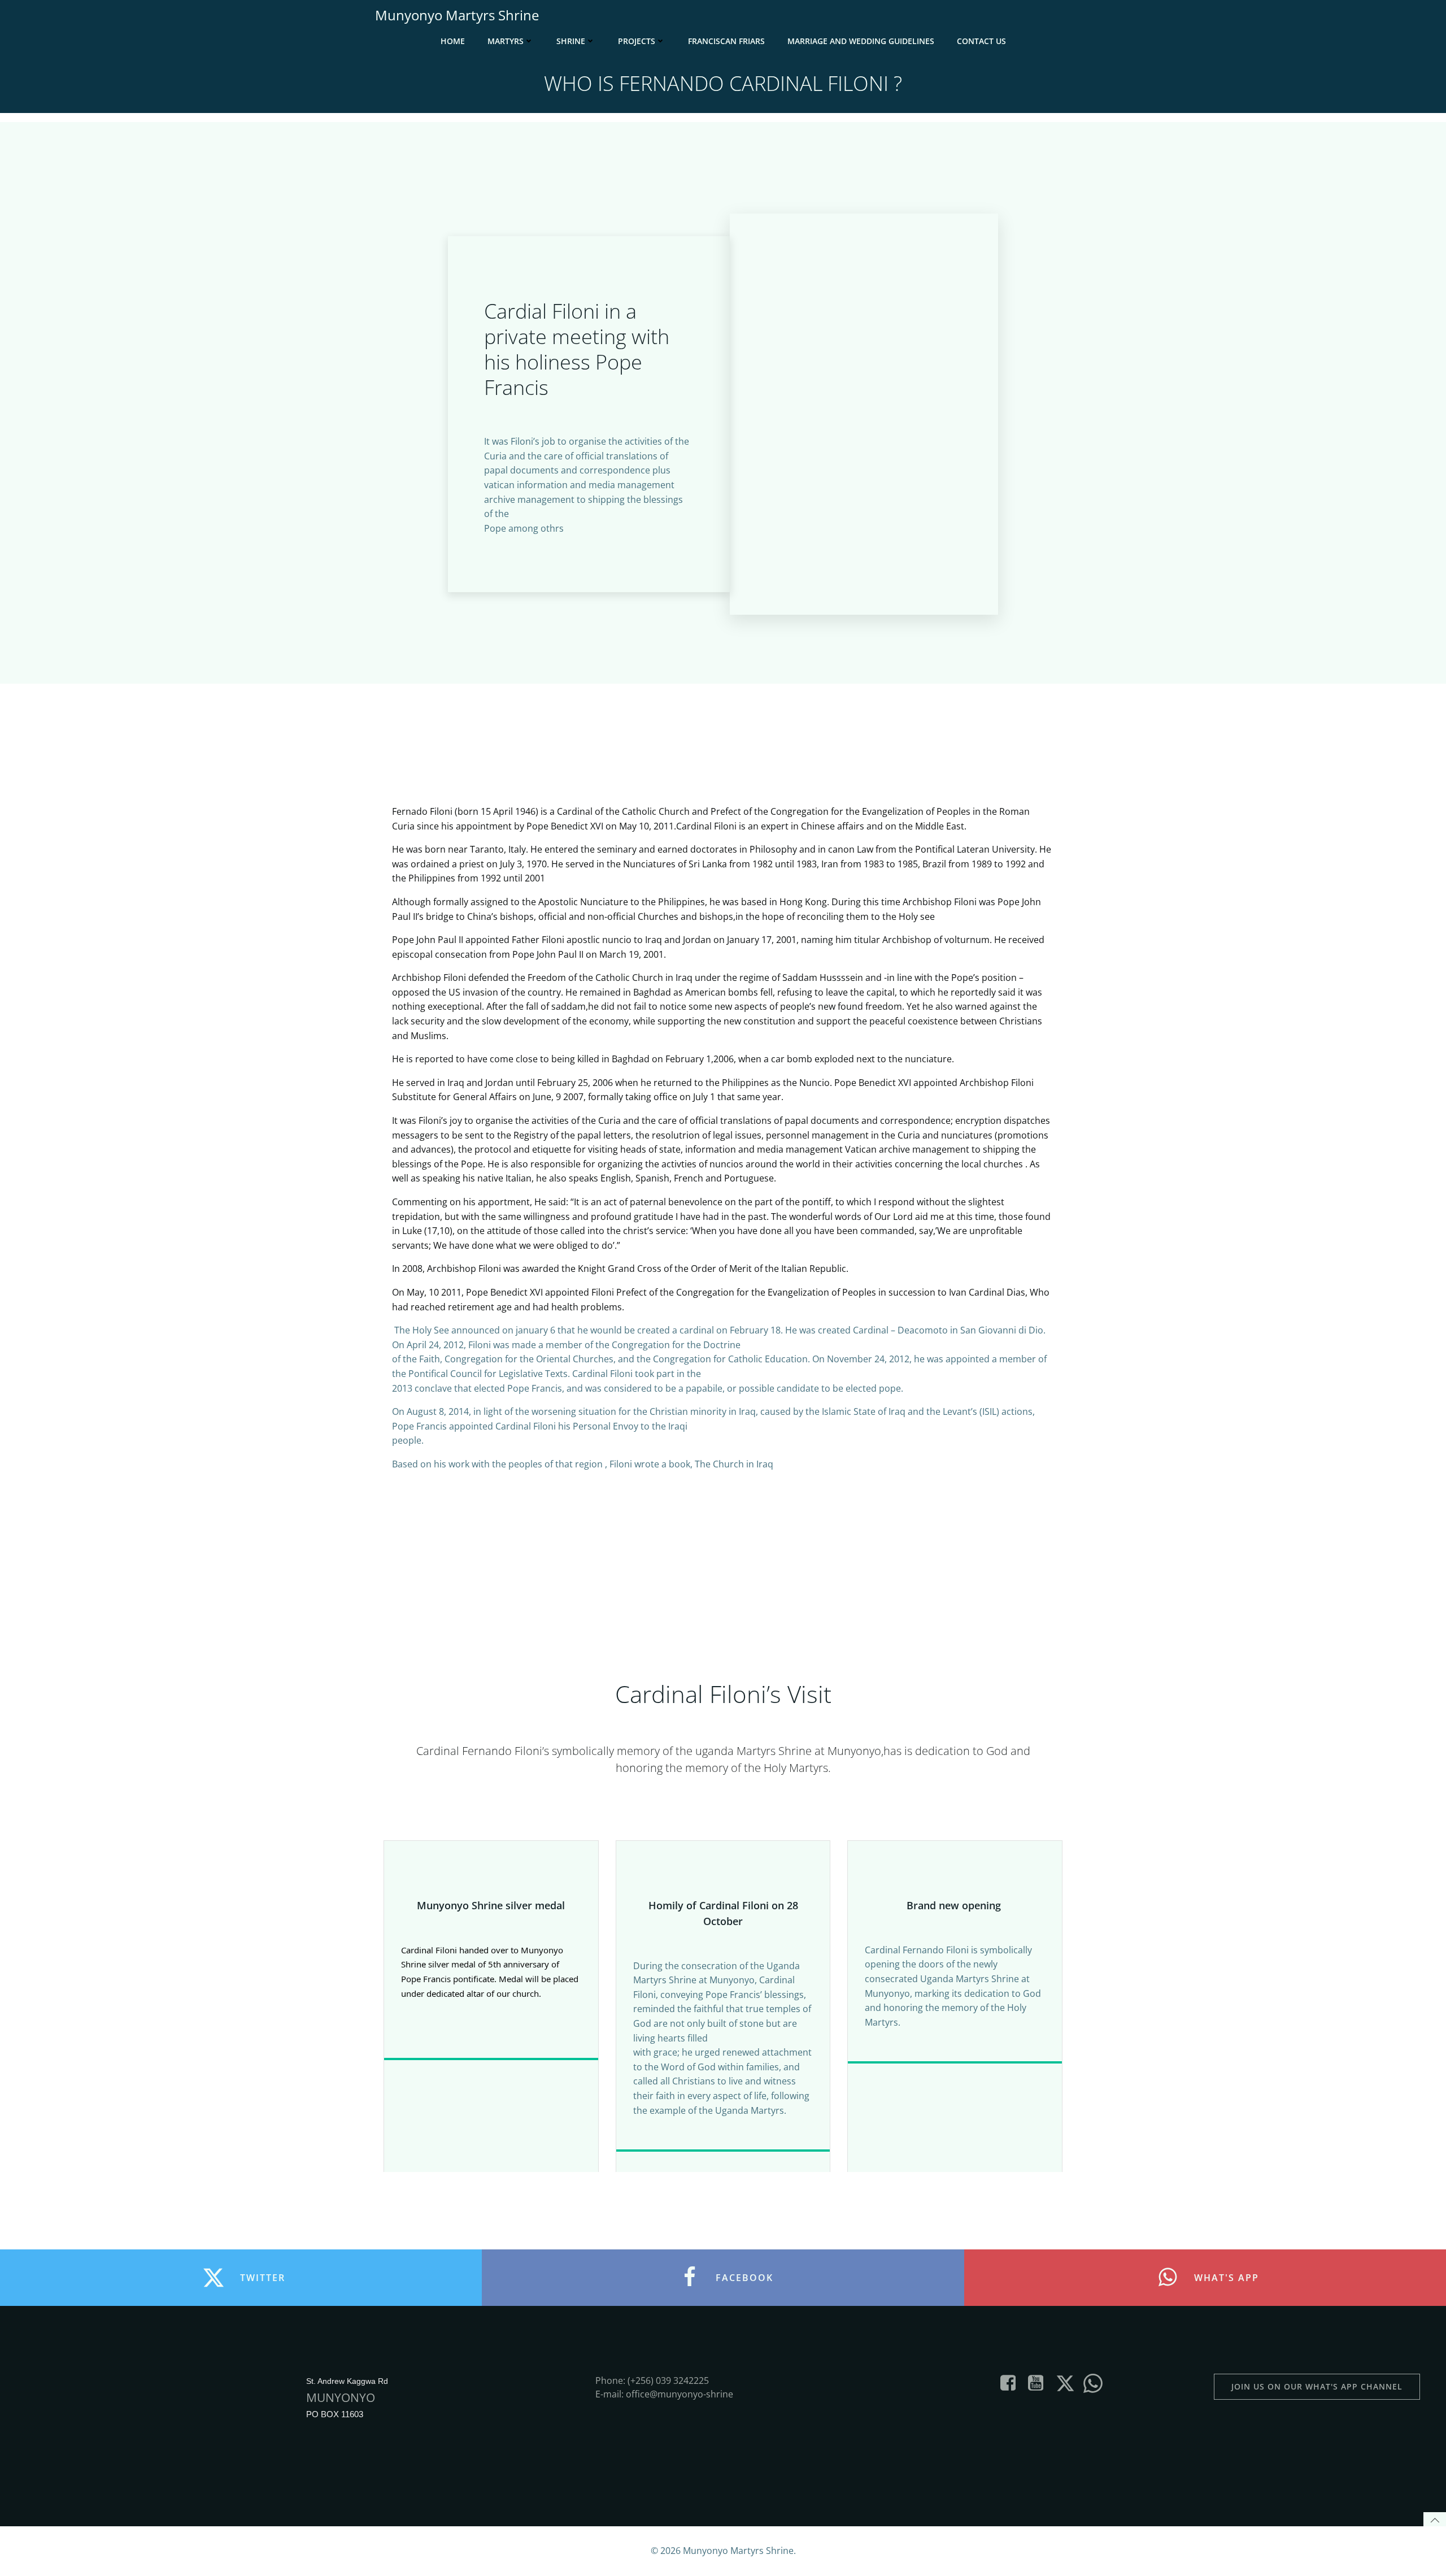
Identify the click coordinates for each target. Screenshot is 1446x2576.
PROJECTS (637, 41)
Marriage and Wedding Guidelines (861, 41)
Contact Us (981, 41)
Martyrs (506, 41)
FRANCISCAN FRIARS (726, 41)
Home (453, 41)
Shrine (571, 41)
